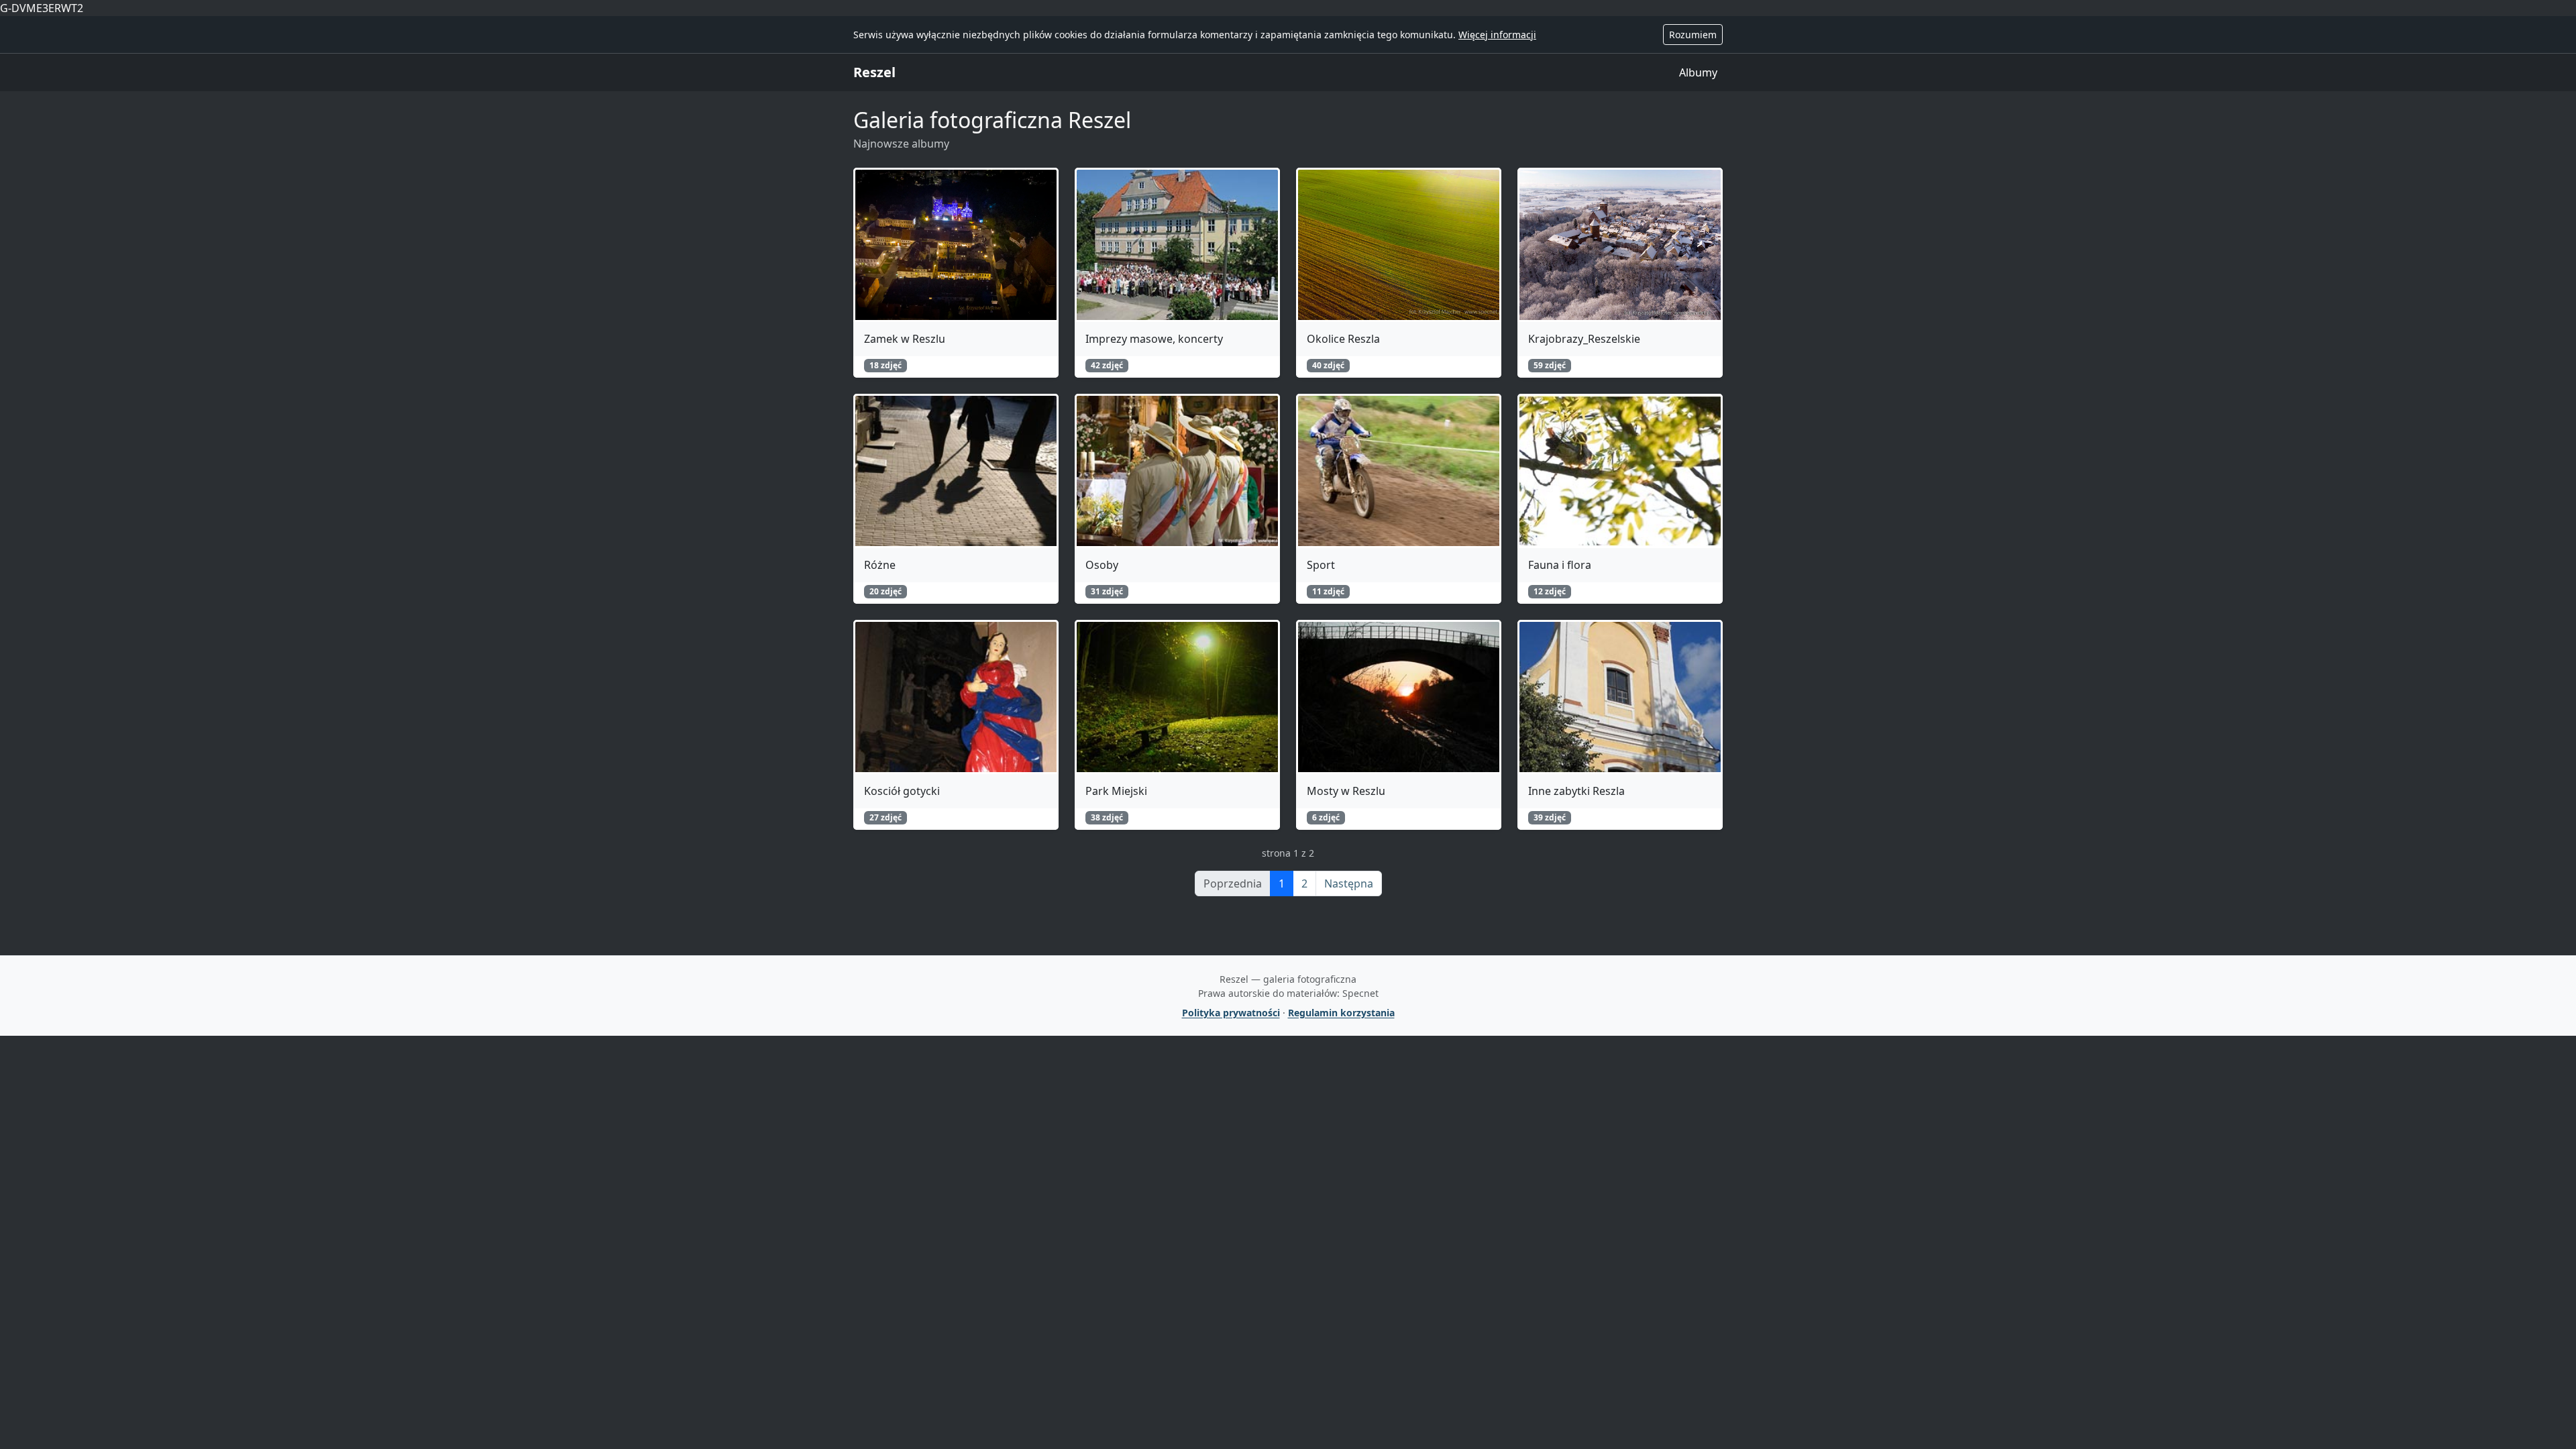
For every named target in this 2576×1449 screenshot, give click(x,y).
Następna (1349, 883)
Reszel (874, 72)
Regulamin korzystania (1341, 1013)
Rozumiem (1693, 35)
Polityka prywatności (1231, 1013)
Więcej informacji (1497, 35)
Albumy (1698, 72)
